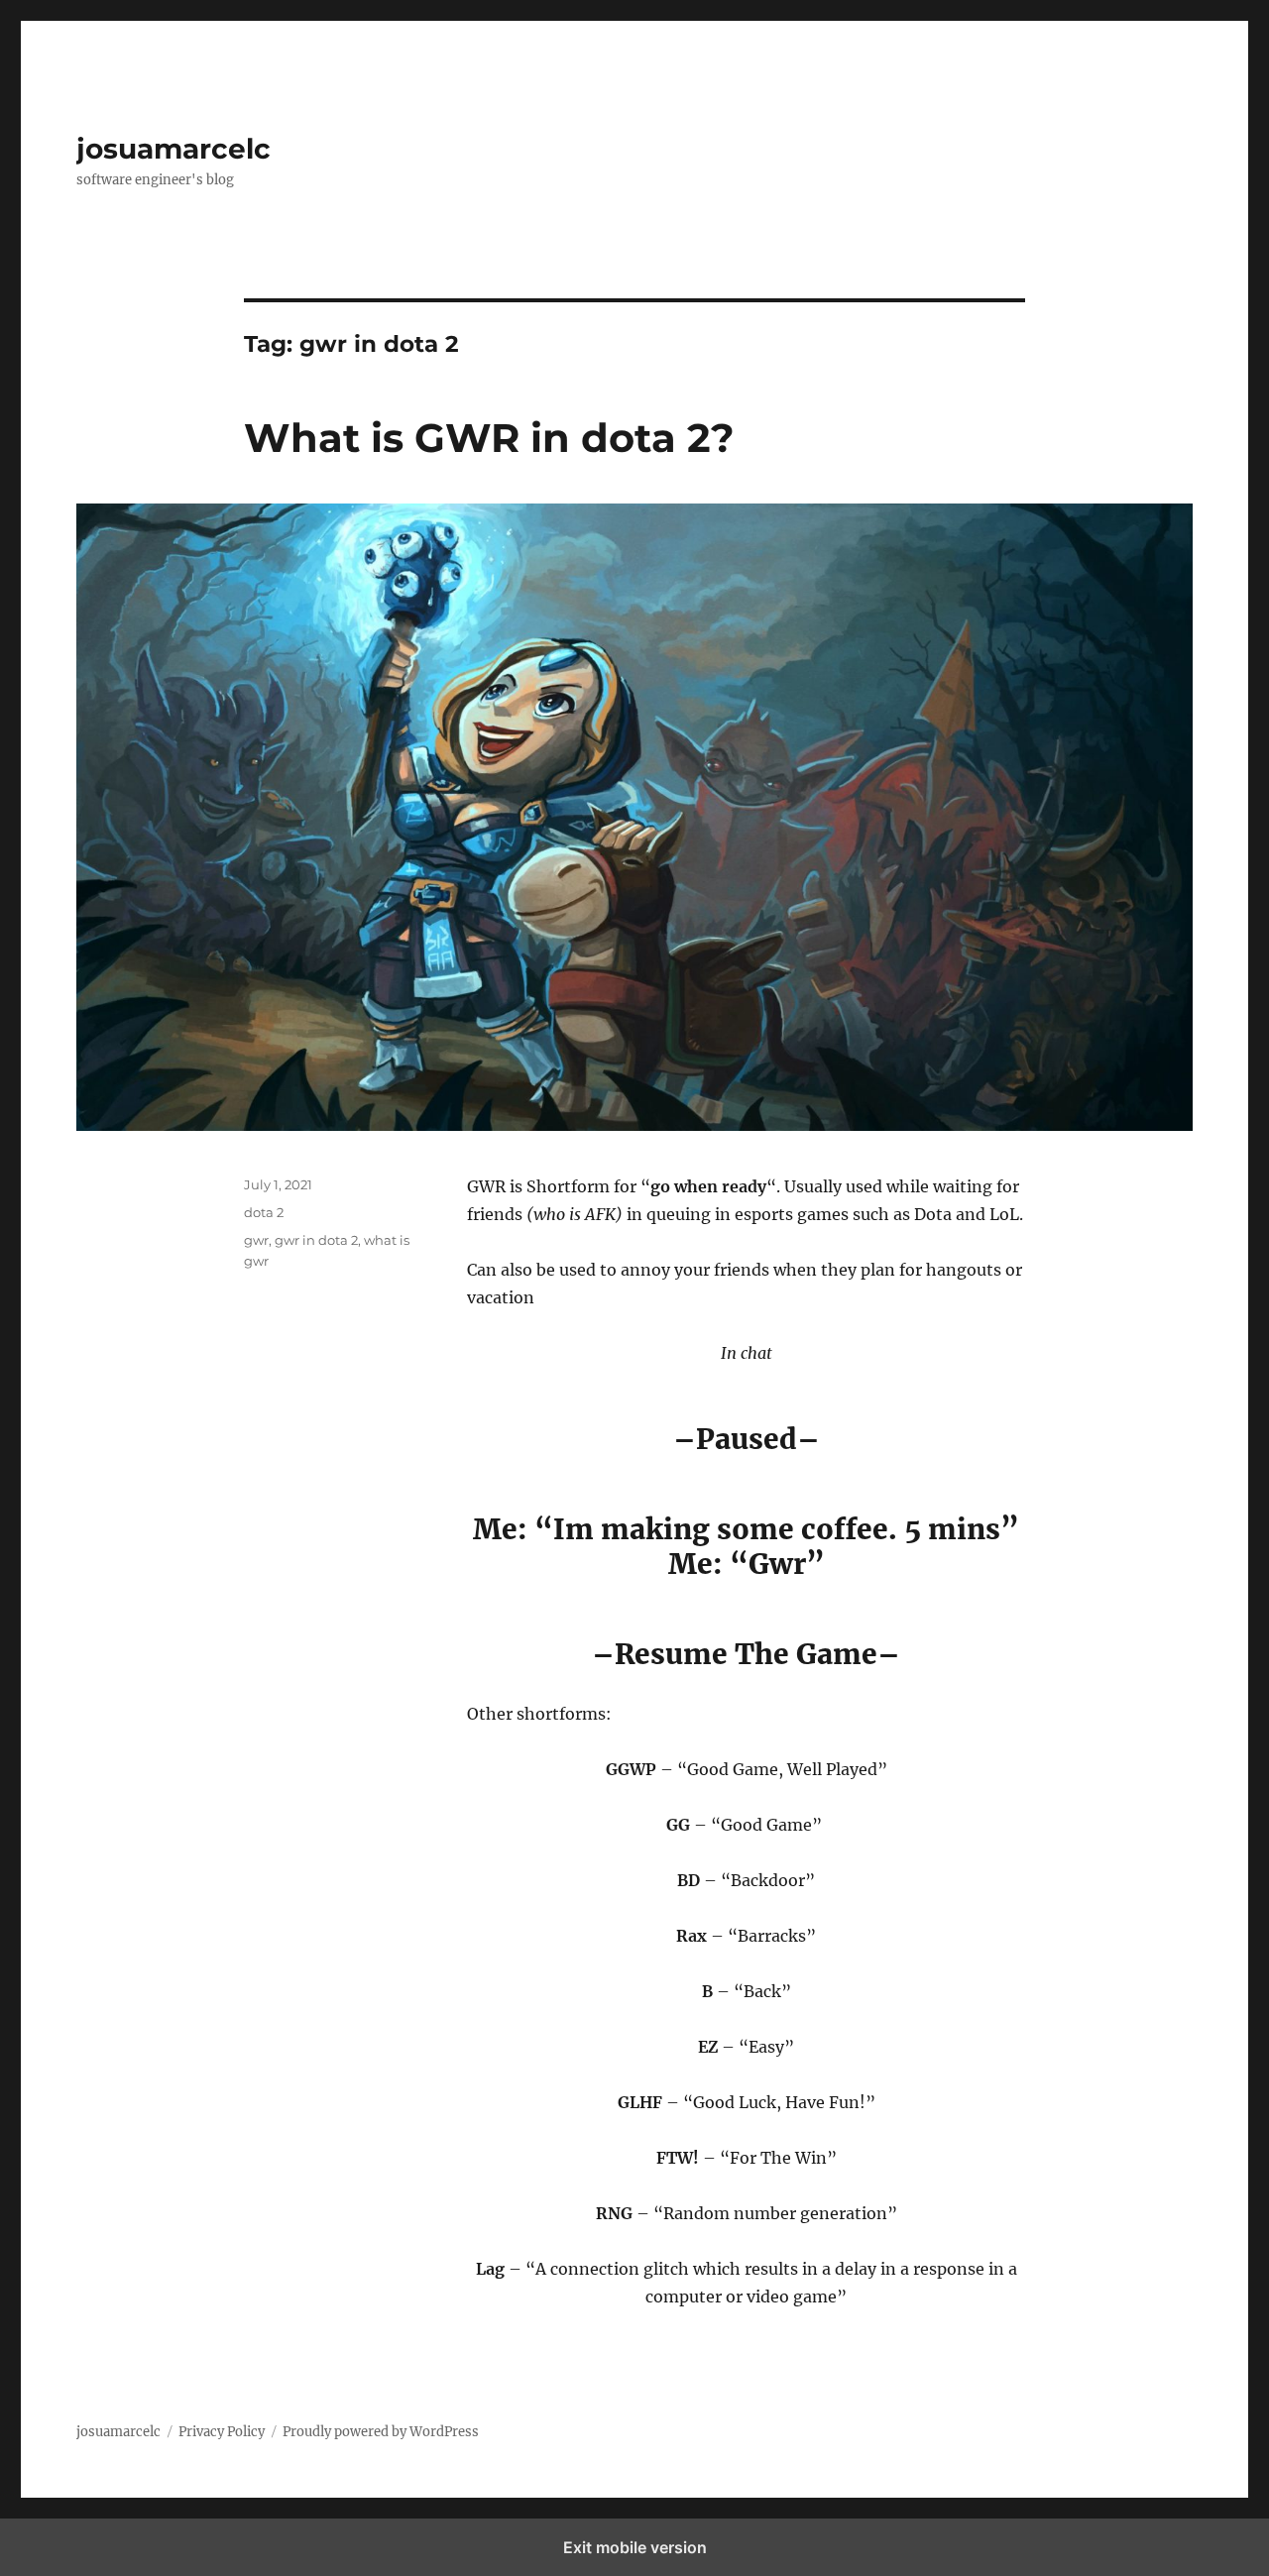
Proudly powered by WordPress (381, 2432)
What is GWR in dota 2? (489, 438)
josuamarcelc (173, 149)
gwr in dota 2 (316, 1240)
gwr (256, 1240)
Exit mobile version (635, 2547)
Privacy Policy (222, 2432)
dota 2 (264, 1212)
